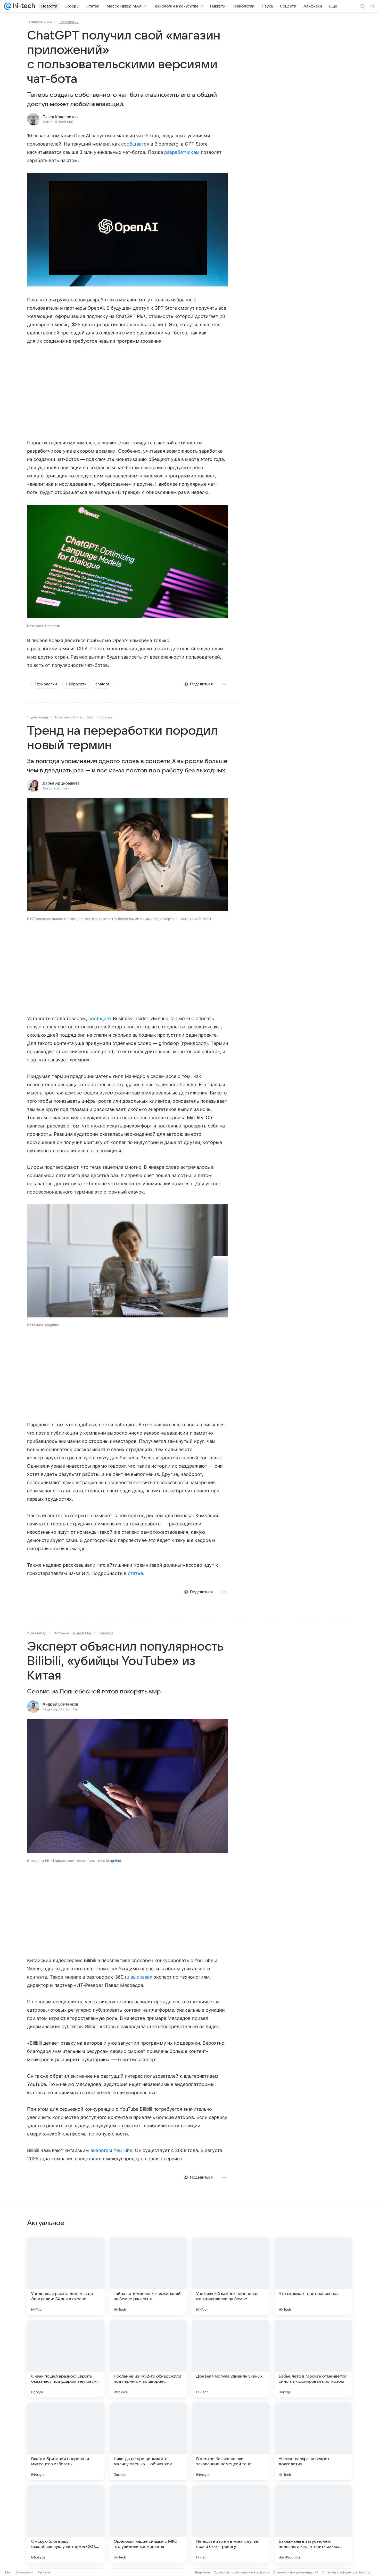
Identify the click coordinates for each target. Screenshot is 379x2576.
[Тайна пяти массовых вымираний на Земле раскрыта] (148, 2276)
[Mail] (8, 6)
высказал (141, 1977)
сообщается (135, 144)
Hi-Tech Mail (83, 717)
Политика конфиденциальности (346, 2572)
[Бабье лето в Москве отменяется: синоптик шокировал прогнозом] (313, 2359)
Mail (8, 2572)
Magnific (113, 1861)
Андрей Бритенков (60, 1704)
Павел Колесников (60, 117)
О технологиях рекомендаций (296, 2572)
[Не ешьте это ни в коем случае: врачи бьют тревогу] (231, 2524)
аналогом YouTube (112, 2150)
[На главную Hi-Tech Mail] (23, 6)
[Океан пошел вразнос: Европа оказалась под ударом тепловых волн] (66, 2359)
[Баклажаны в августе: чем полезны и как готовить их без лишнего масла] (313, 2524)
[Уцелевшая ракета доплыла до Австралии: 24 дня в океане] (66, 2276)
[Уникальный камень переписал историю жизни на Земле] (231, 2276)
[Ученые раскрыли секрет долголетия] (313, 2441)
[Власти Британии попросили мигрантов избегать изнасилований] (66, 2441)
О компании (24, 2572)
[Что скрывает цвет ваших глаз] (313, 2276)
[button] (128, 230)
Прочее (106, 717)
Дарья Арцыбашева (61, 783)
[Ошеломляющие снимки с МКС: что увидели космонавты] (148, 2524)
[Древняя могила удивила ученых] (231, 2359)
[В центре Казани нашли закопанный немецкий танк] (231, 2441)
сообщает (100, 1018)
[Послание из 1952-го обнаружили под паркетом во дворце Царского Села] (148, 2359)
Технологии (69, 22)
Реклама (44, 2572)
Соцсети (106, 1633)
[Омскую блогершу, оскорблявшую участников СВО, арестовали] (66, 2524)
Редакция (203, 2572)
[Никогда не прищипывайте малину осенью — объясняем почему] (148, 2441)
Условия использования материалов (242, 2572)
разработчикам (182, 152)
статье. (136, 1573)
